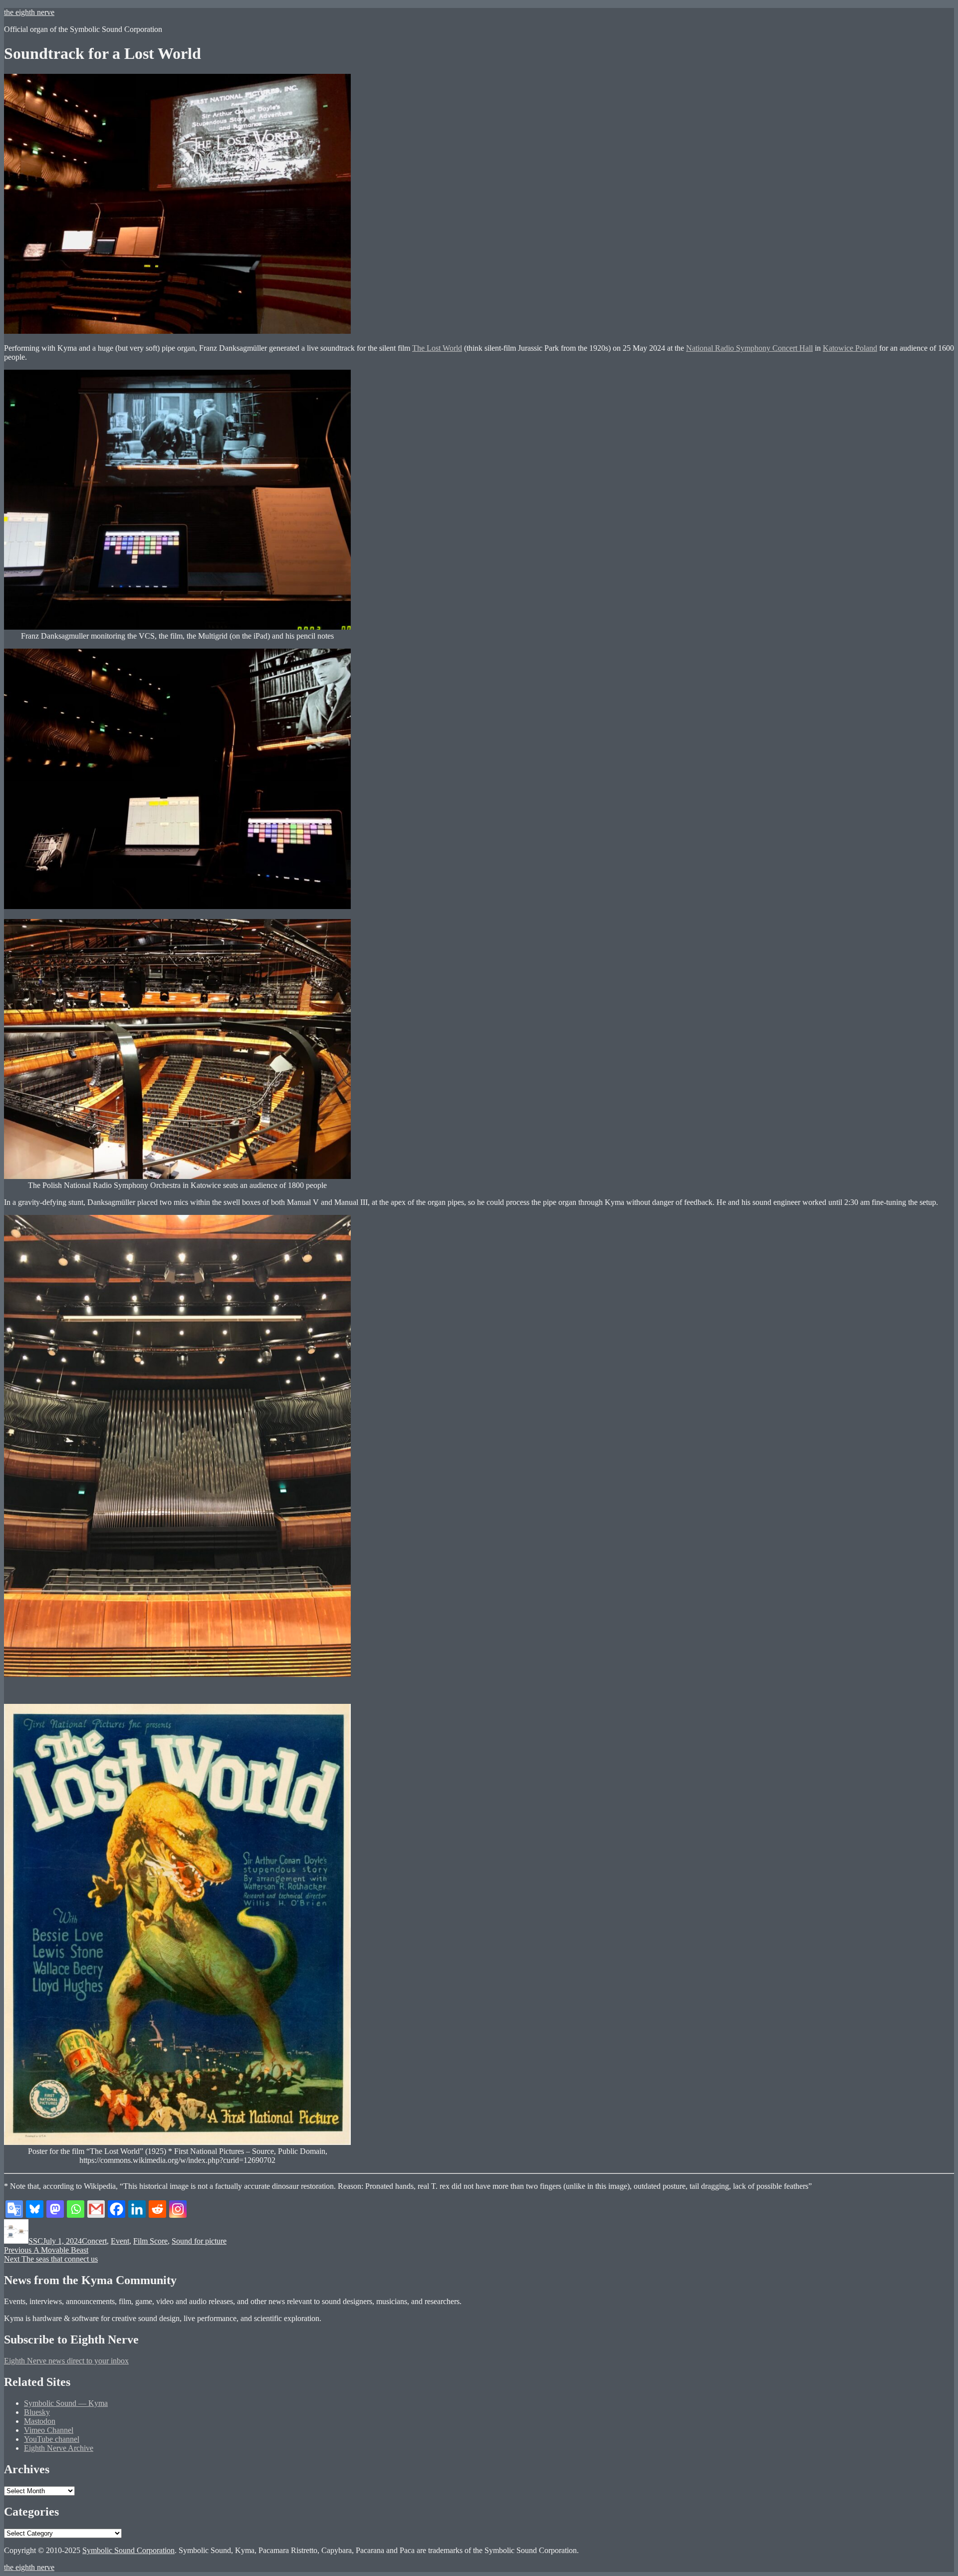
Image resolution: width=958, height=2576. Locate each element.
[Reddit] (157, 2209)
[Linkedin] (137, 2209)
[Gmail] (96, 2209)
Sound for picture (199, 2241)
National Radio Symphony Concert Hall (749, 348)
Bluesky (37, 2412)
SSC (36, 2241)
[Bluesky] (35, 2209)
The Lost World (437, 348)
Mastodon (40, 2421)
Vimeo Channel (49, 2430)
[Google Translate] (14, 2209)
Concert (94, 2241)
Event (120, 2241)
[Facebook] (117, 2209)
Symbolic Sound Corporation (128, 2550)
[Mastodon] (55, 2209)
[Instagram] (178, 2209)
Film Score (150, 2241)
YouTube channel (52, 2439)
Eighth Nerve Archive (59, 2448)
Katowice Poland (850, 348)
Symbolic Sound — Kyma (66, 2403)
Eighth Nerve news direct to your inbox (66, 2361)
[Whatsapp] (76, 2209)
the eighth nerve (29, 12)
